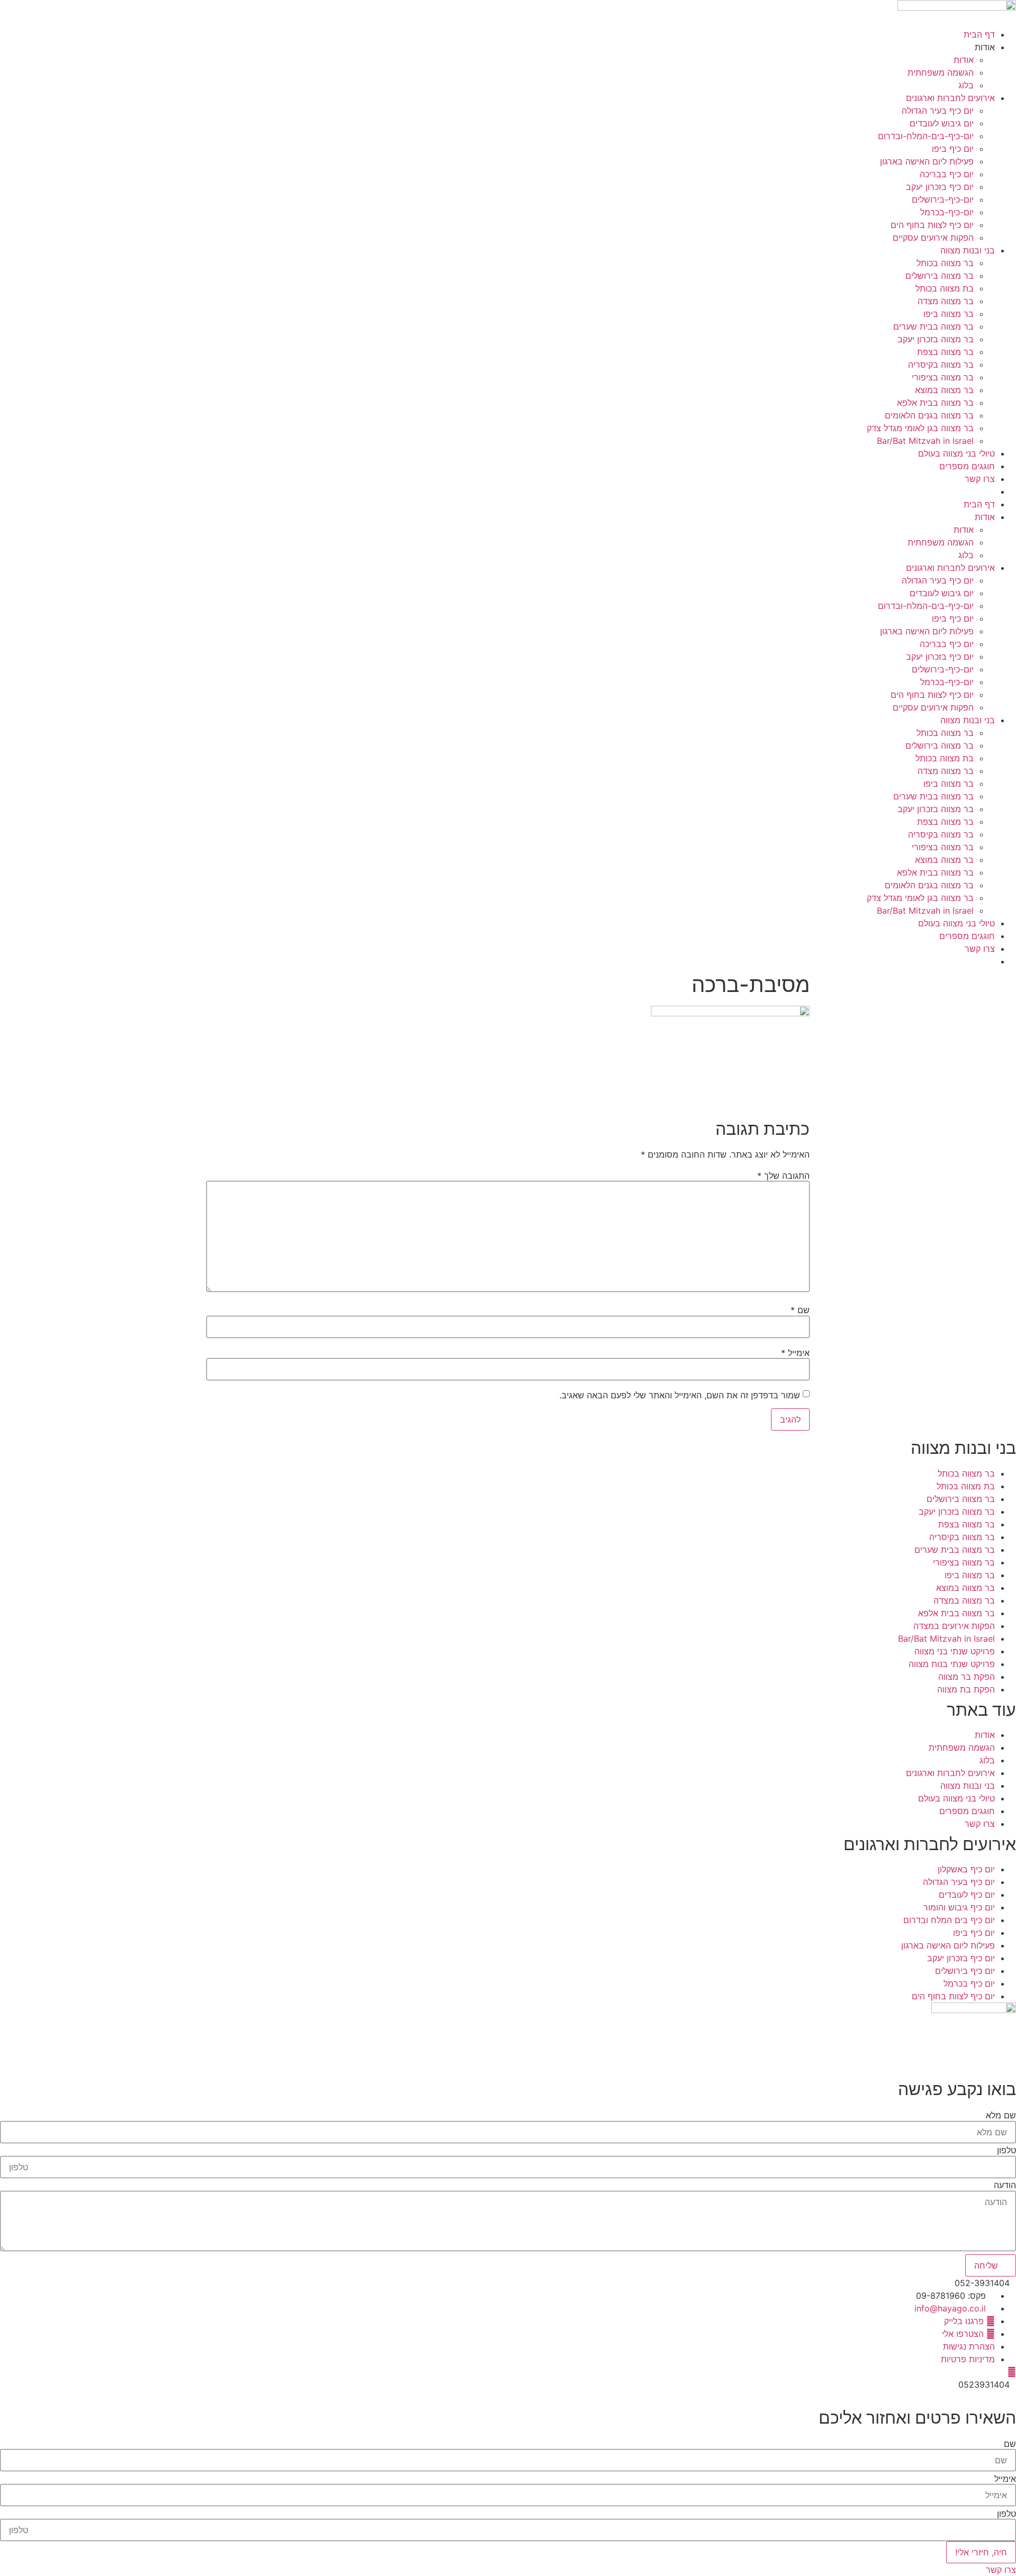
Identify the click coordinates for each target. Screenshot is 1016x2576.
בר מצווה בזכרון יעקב (936, 339)
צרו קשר (980, 479)
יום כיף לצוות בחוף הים (932, 225)
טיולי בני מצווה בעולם (956, 453)
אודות (964, 60)
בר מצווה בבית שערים (933, 326)
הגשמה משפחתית (941, 72)
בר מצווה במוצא (944, 390)
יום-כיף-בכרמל (947, 212)
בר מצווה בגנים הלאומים (929, 415)
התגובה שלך (783, 1176)
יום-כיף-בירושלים (943, 199)
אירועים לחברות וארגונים (950, 98)
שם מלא (1001, 2115)
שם (800, 1310)
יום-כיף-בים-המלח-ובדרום (926, 136)
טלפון (1006, 2150)
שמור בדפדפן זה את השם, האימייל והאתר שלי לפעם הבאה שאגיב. (680, 1395)
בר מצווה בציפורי (943, 377)
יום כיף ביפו (953, 149)
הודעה (1005, 2185)
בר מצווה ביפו (949, 314)
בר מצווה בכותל (945, 263)
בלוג (966, 85)
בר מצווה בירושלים (940, 276)
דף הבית (979, 34)
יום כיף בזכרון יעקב (940, 187)
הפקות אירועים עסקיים (933, 238)
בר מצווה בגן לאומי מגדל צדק (920, 428)
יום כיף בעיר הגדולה (938, 111)
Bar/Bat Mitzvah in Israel (925, 441)
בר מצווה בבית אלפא (935, 403)
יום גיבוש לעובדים (942, 123)
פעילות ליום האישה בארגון (927, 161)
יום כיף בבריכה (947, 174)
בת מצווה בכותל (945, 288)
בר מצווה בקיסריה (941, 365)
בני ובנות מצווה (968, 250)
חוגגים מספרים (967, 466)
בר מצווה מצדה (946, 301)
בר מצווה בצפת (945, 352)
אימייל (795, 1353)
